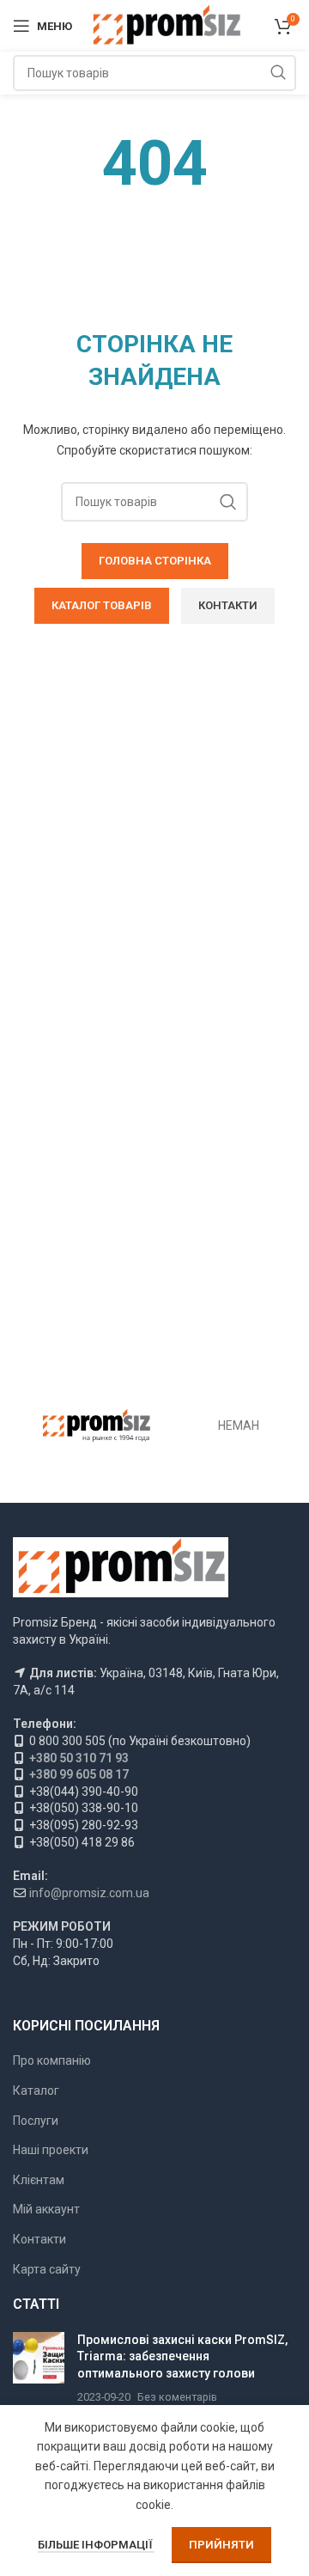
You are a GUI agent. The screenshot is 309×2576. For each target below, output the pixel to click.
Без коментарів (177, 2397)
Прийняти (221, 2545)
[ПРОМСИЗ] (97, 1425)
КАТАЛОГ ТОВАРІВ (102, 605)
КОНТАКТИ (228, 605)
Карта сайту (47, 2269)
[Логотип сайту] (166, 25)
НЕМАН (239, 1425)
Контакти (39, 2239)
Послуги (36, 2121)
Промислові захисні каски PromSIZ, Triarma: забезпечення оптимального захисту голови (182, 2356)
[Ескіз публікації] (39, 2369)
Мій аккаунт (46, 2209)
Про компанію (52, 2060)
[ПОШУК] (278, 73)
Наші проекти (51, 2150)
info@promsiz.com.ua (89, 1893)
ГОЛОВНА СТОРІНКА (155, 561)
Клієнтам (39, 2180)
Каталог (36, 2091)
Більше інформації (96, 2545)
